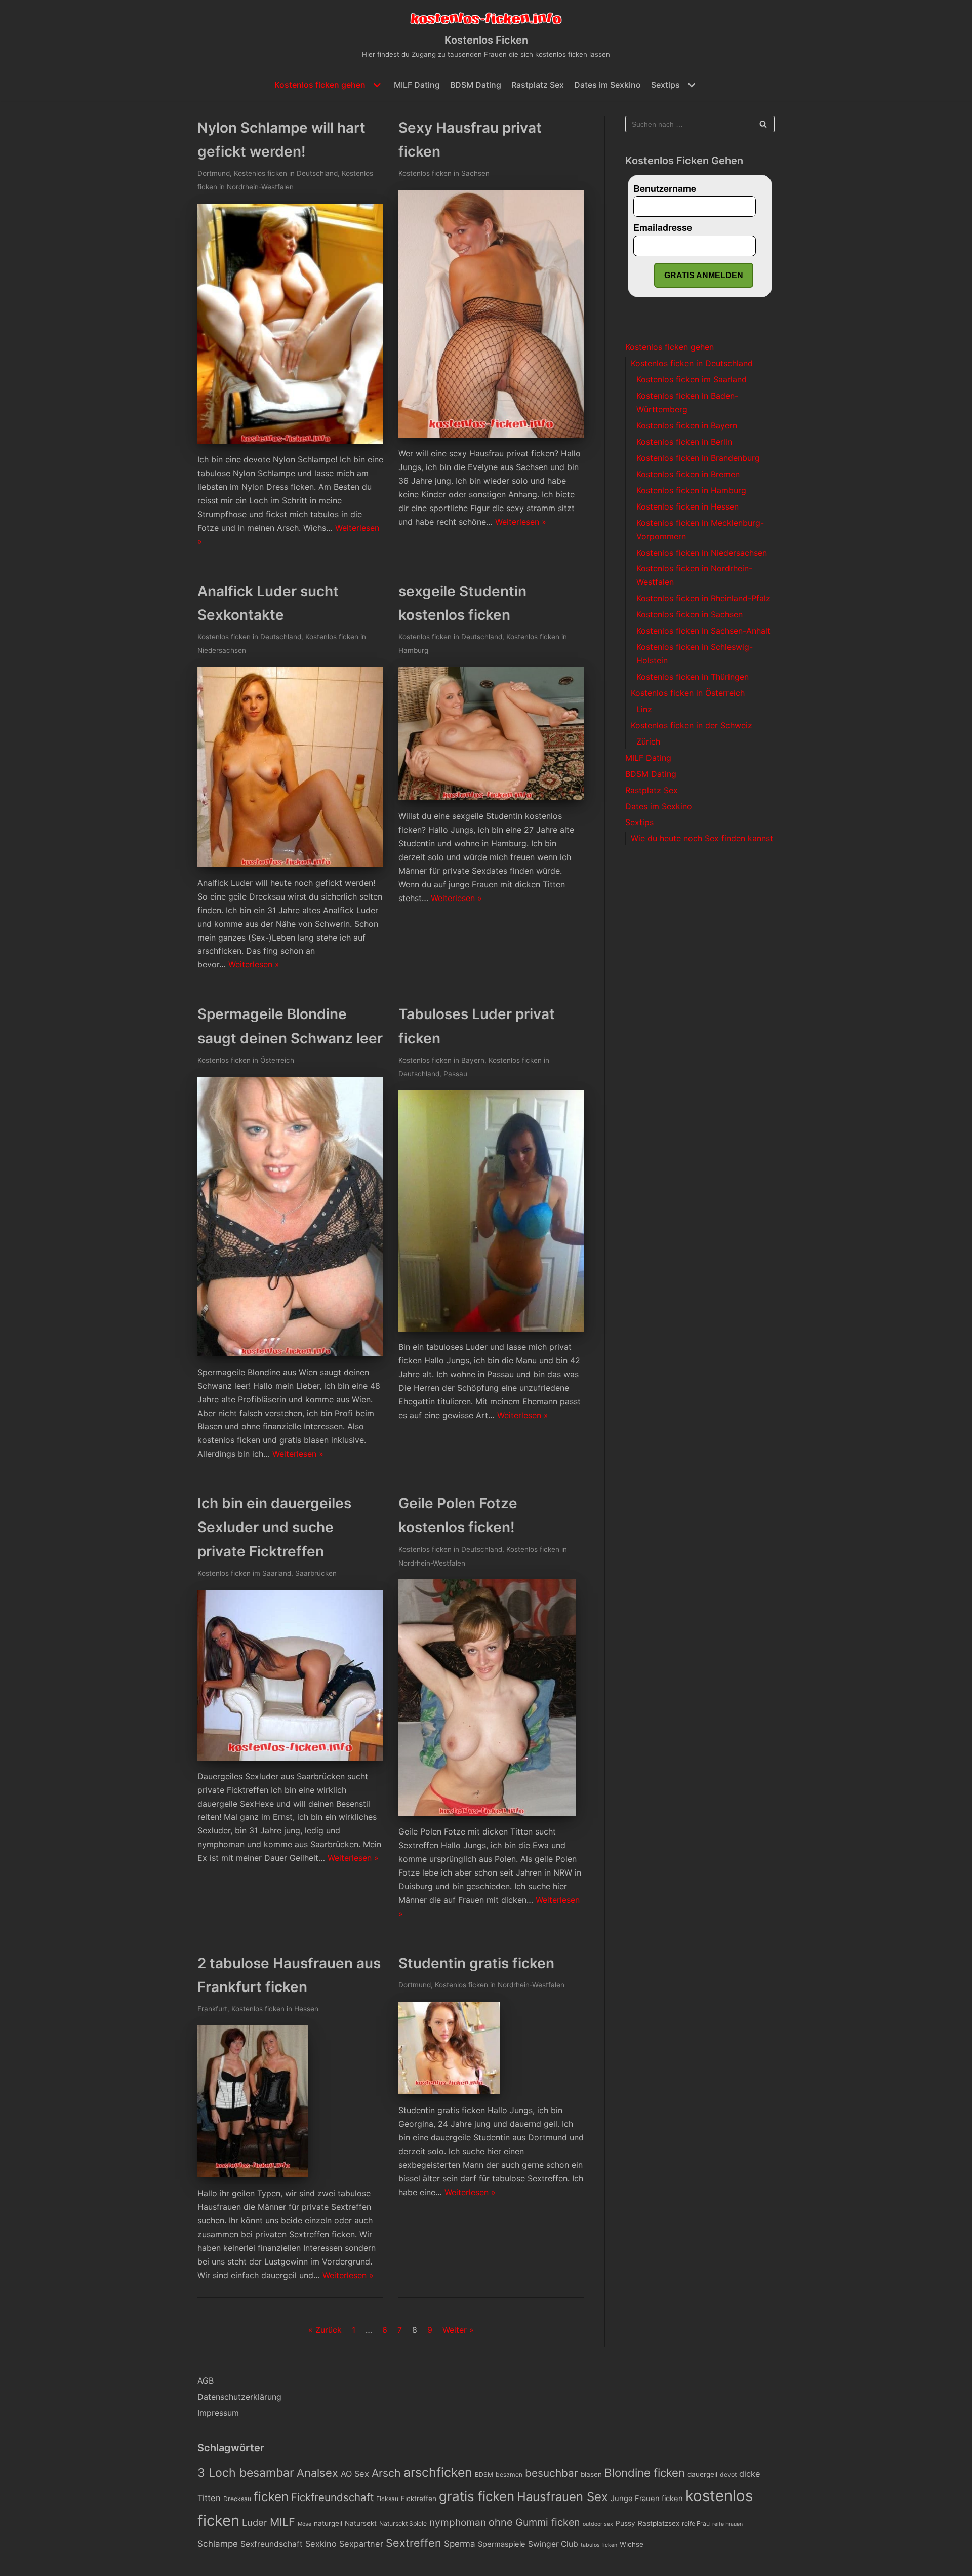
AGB (206, 2380)
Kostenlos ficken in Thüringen (693, 677)
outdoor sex (598, 2524)
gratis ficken (477, 2496)
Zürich (648, 741)
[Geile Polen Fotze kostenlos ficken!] (487, 1813)
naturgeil (328, 2523)
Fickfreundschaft (332, 2497)
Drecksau (237, 2499)
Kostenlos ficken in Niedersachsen (702, 553)
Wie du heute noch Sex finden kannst (702, 838)
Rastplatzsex (659, 2523)
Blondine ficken (645, 2472)
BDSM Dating (476, 85)
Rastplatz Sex (538, 85)
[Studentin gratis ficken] (449, 2091)
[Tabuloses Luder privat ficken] (491, 1329)
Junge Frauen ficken (647, 2499)
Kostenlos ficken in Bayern (441, 1060)
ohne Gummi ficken (534, 2522)
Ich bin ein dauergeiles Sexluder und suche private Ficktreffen (274, 1527)
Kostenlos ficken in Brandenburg (698, 458)
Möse (305, 2524)
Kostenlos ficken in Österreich (246, 1060)
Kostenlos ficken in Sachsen (444, 173)
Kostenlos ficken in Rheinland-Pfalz (703, 598)
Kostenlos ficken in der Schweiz (692, 725)
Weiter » (458, 2330)
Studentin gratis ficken (476, 1963)
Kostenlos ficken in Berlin (684, 442)
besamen (509, 2474)
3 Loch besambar (246, 2473)
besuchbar (552, 2473)
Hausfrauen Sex (562, 2497)
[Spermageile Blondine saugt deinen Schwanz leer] (290, 1353)
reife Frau (696, 2524)
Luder (255, 2522)
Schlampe (218, 2544)
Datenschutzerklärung (239, 2397)
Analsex (317, 2473)
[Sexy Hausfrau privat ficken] (491, 435)
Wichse (632, 2544)
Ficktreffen (419, 2499)
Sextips (639, 822)
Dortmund (214, 173)
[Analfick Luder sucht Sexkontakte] (290, 864)
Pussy (625, 2523)
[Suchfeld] (763, 124)
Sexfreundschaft (272, 2544)
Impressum (218, 2413)
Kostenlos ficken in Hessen (275, 2009)
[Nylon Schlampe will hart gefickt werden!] (290, 441)
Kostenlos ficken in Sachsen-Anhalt (703, 631)
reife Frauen (727, 2524)
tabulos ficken (599, 2545)
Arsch (386, 2473)
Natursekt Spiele (403, 2524)
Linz (644, 709)
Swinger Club (553, 2544)
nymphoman (458, 2522)
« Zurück (325, 2330)
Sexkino (321, 2544)
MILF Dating (417, 85)
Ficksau (387, 2499)
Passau (455, 1074)
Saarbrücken (316, 1573)
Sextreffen (414, 2543)
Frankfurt (212, 2009)
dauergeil (702, 2474)
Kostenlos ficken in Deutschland (286, 173)
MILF (282, 2522)
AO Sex (355, 2474)
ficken (271, 2497)
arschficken (438, 2472)
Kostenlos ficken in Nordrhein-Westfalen (500, 1985)
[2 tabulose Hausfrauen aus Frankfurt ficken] (253, 2174)
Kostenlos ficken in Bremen (688, 474)
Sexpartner (361, 2544)
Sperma (460, 2544)
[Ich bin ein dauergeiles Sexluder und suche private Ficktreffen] (290, 1758)
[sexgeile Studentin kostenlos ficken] (491, 797)
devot (728, 2474)
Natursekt (361, 2523)
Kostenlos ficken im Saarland (244, 1573)
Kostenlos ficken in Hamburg (691, 490)
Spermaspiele (502, 2544)
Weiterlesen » (521, 522)
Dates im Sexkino (607, 85)
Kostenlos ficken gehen (670, 347)
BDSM (484, 2474)
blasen (591, 2474)
